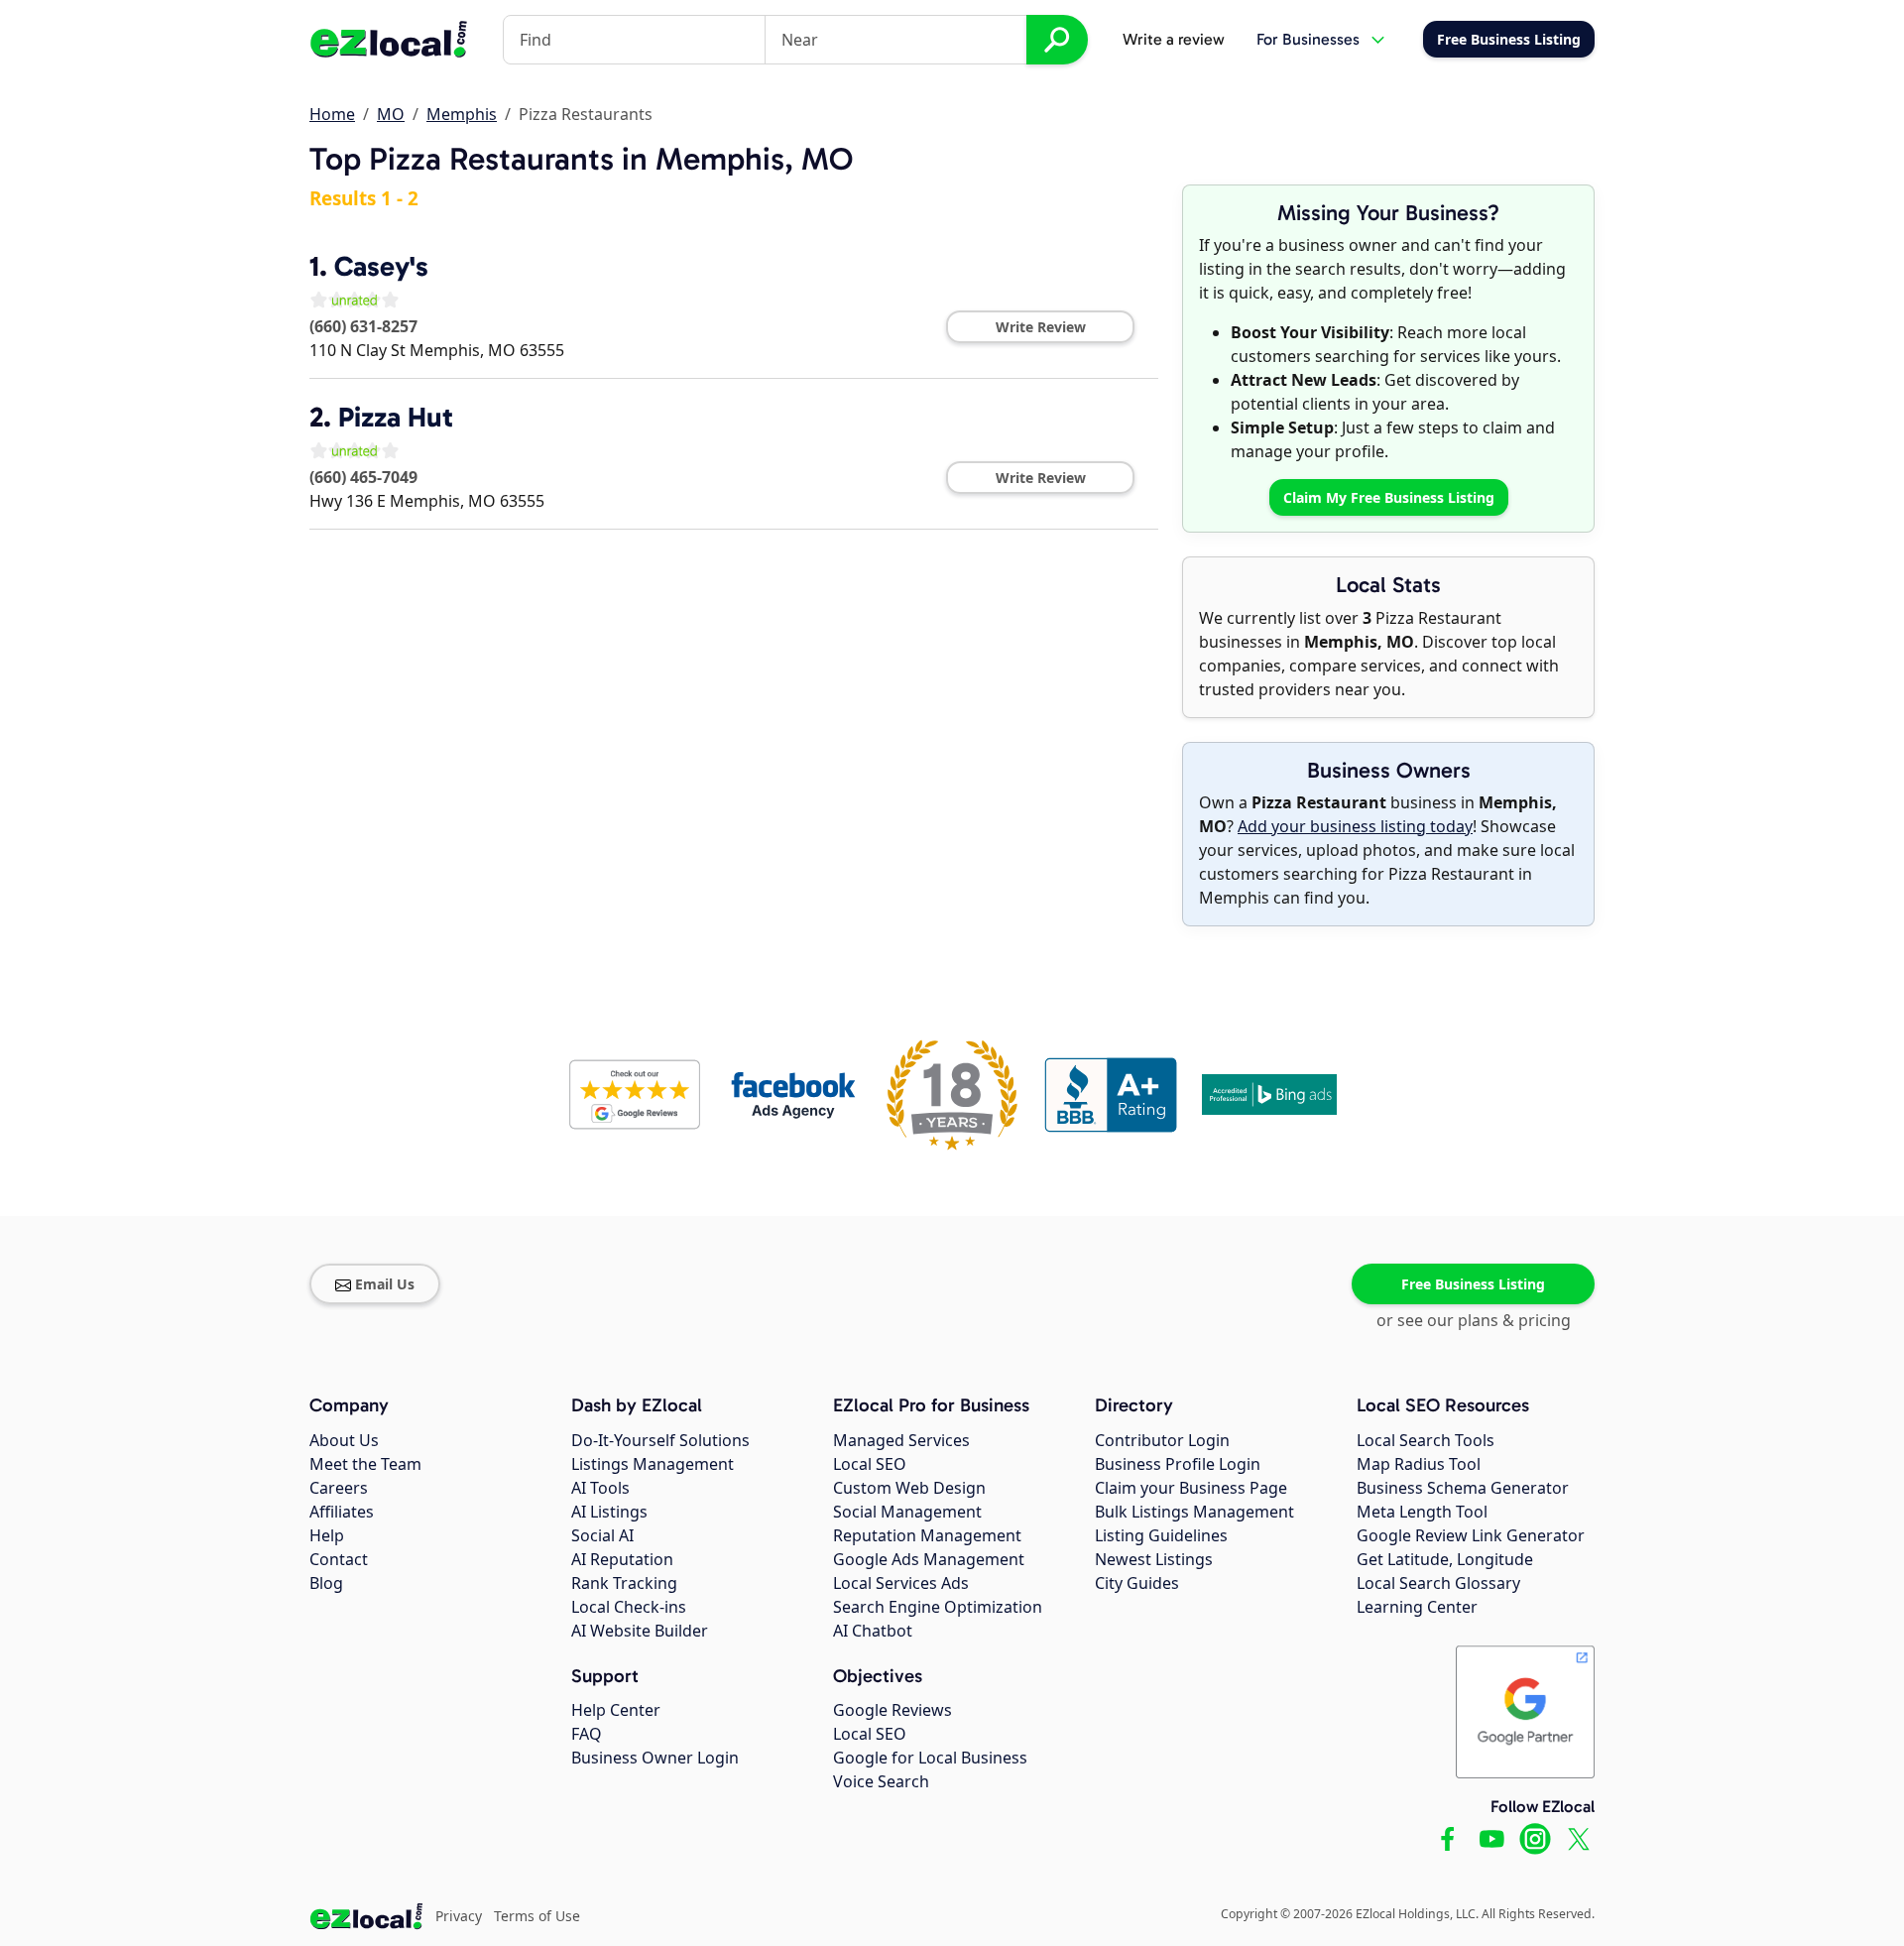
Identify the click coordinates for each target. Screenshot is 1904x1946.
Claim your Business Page (1191, 1488)
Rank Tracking (624, 1583)
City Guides (1137, 1583)
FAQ (587, 1734)
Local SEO (870, 1464)
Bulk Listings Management (1194, 1512)
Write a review (1174, 39)
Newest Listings (1154, 1559)
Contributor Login (1162, 1440)
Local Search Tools (1426, 1440)
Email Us (385, 1284)
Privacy (459, 1916)
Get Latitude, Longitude (1445, 1559)
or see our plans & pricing (1474, 1320)
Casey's (381, 266)
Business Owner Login (655, 1758)
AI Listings (609, 1512)
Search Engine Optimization (938, 1607)
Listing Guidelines (1161, 1535)
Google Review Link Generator (1471, 1535)
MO (391, 114)
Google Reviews (892, 1710)
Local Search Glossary (1438, 1583)
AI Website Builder (640, 1631)
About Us (344, 1440)
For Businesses (1308, 39)
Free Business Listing (1473, 1284)
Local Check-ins (629, 1607)
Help (327, 1535)
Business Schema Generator (1463, 1488)
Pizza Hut (396, 417)
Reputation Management (927, 1535)
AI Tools (600, 1488)
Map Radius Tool (1419, 1464)
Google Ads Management (929, 1559)
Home (332, 114)
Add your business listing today (1355, 826)
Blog (326, 1583)
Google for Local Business (930, 1758)
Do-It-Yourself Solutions (660, 1440)
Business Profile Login (1178, 1464)
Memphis (462, 114)
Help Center (616, 1710)
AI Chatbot (873, 1631)
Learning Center (1417, 1607)
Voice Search (881, 1781)
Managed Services (901, 1440)
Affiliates (342, 1512)
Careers (339, 1488)
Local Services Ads (901, 1583)
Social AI (602, 1535)
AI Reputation (622, 1559)
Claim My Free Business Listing (1389, 497)
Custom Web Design (909, 1488)
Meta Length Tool (1422, 1512)
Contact (339, 1559)
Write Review (1041, 327)
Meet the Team (365, 1464)
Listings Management (653, 1464)
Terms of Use (537, 1916)
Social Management (907, 1512)
